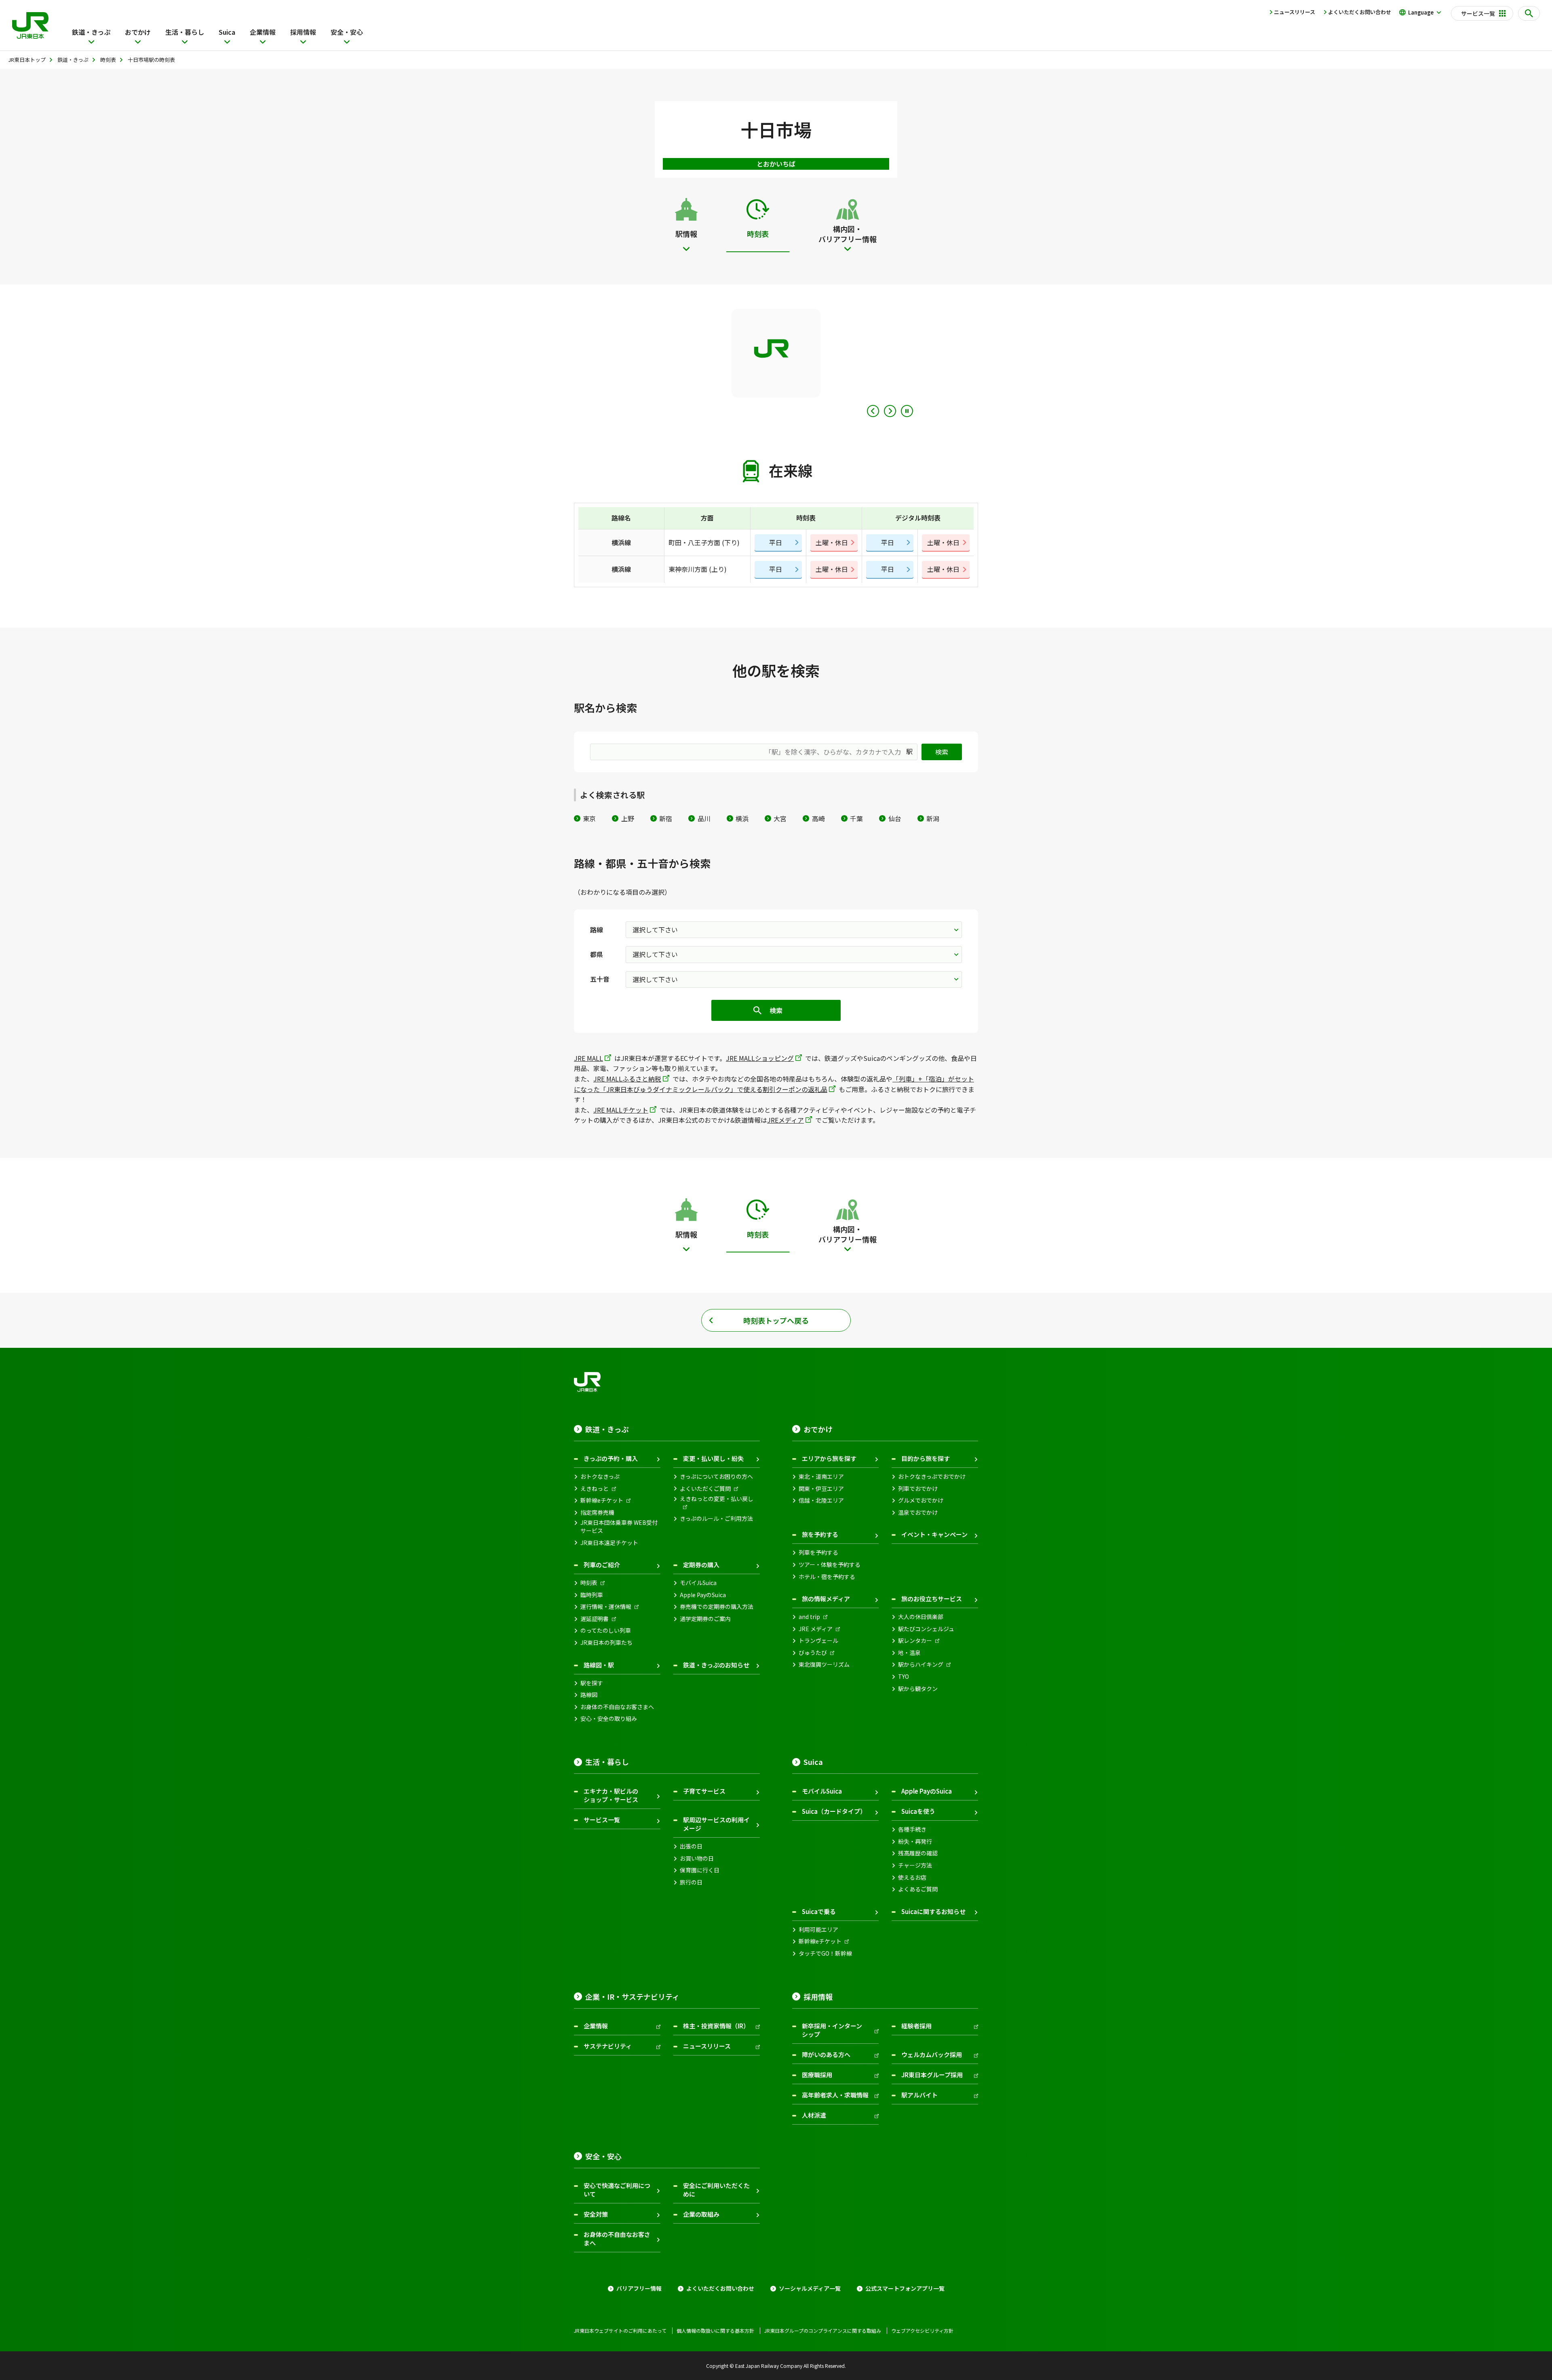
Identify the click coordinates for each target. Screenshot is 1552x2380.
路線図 (589, 1695)
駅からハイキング (921, 1664)
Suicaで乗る (819, 1911)
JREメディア (785, 1120)
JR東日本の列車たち (606, 1643)
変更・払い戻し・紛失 (713, 1458)
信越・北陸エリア (821, 1500)
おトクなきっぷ (600, 1477)
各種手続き (912, 1829)
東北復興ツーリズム (824, 1664)
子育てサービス (704, 1791)
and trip (809, 1617)
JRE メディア (816, 1629)
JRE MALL (588, 1058)
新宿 (666, 818)
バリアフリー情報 (639, 2288)
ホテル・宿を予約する (827, 1577)
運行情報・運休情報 (606, 1607)
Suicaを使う (918, 1811)
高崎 (818, 818)
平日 (776, 542)
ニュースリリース (1295, 12)
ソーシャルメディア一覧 (810, 2288)
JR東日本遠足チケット (609, 1543)
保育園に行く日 (700, 1870)
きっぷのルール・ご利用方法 (716, 1519)
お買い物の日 (697, 1858)
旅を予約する (820, 1534)
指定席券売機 (597, 1513)
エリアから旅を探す (829, 1458)
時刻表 (589, 1583)
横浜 (742, 818)
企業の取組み (701, 2214)
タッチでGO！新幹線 (825, 1953)
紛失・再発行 (915, 1841)
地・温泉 (909, 1653)
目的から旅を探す (926, 1458)
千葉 (856, 818)
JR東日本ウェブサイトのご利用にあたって (620, 2331)
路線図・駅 (599, 1665)
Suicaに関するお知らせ (933, 1911)
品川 (704, 818)
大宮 (780, 818)
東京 (589, 818)
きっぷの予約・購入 (611, 1458)
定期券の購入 (701, 1565)
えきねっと (595, 1489)
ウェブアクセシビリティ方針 (922, 2331)
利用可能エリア (818, 1930)
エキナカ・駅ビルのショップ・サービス (611, 1795)
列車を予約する (818, 1553)
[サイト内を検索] (1529, 13)
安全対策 (596, 2214)
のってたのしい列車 (606, 1631)
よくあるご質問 (918, 1889)
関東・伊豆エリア (821, 1489)
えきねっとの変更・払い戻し (717, 1499)
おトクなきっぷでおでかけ (932, 1477)
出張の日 (691, 1846)
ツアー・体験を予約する (830, 1565)
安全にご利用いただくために (716, 2190)
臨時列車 (592, 1595)
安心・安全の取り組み (609, 1719)
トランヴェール (818, 1641)
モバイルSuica (698, 1583)
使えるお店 (912, 1877)
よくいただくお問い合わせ (1360, 12)
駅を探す (592, 1683)
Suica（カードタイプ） (834, 1811)
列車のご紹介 (602, 1565)
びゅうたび (813, 1653)
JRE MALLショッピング (760, 1058)
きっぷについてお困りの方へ (716, 1477)
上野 (627, 818)
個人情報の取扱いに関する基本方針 (715, 2331)
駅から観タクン (918, 1689)
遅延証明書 (595, 1619)
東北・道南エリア (821, 1477)
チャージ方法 (915, 1865)
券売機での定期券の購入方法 (717, 1607)
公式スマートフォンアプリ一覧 (905, 2288)
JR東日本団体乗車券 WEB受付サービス (619, 1527)
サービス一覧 (602, 1820)
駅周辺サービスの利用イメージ (716, 1824)
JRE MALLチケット (621, 1110)
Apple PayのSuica (703, 1595)
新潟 (933, 818)
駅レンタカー (915, 1641)
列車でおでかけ (918, 1489)
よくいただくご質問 (705, 1489)
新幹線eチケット (602, 1500)
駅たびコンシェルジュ (926, 1629)
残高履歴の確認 (918, 1853)
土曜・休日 (832, 542)
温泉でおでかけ (918, 1513)
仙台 (895, 818)
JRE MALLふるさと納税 (627, 1079)
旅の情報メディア (826, 1599)
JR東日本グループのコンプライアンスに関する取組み (823, 2331)
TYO (904, 1677)
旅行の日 (691, 1882)
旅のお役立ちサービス (932, 1599)
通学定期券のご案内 (705, 1619)
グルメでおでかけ (921, 1500)
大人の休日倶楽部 (921, 1617)
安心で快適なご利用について (617, 2190)
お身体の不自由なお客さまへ (617, 1707)
